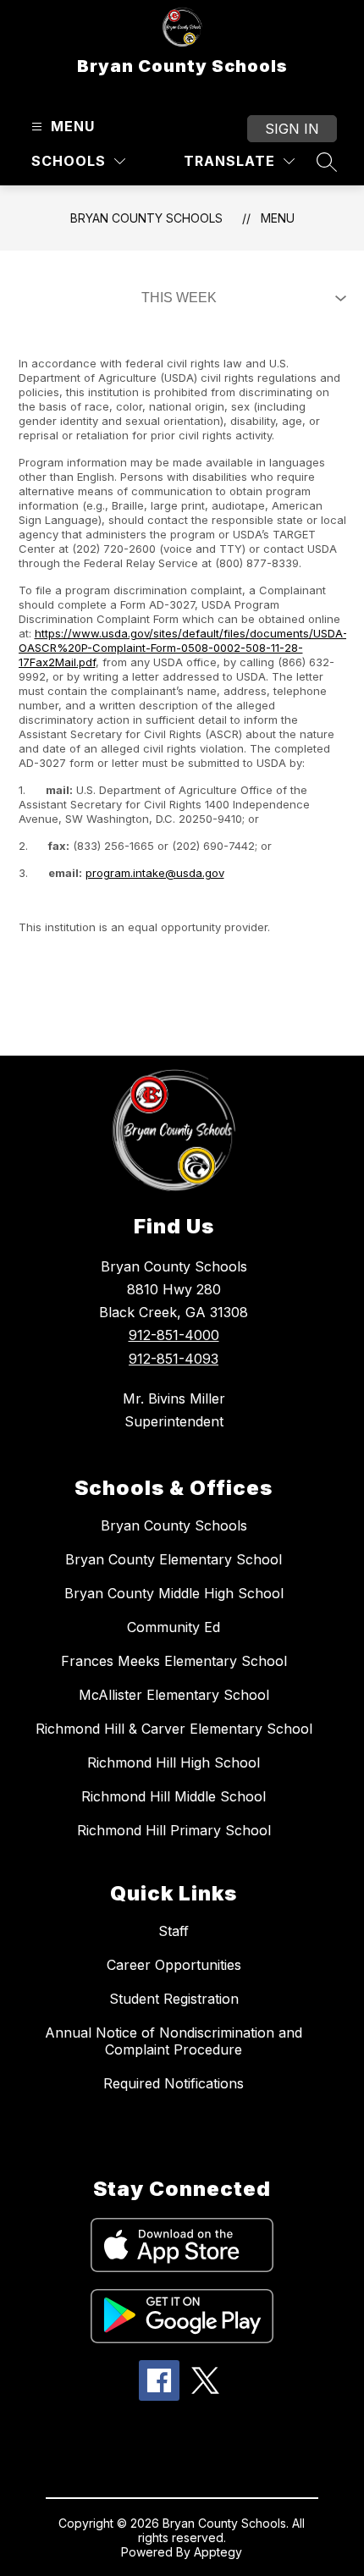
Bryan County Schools (146, 218)
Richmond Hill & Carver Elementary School (174, 1729)
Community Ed (174, 1627)
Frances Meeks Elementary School (174, 1661)
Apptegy (218, 2552)
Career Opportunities (174, 1965)
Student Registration (174, 1999)
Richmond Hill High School (174, 1762)
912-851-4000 (174, 1335)
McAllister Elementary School (174, 1695)
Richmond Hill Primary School (174, 1830)
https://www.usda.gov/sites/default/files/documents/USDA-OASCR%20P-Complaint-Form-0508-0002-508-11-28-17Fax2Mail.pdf (183, 648)
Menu (278, 218)
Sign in (292, 129)
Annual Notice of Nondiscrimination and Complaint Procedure (174, 2041)
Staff (174, 1931)
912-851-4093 (174, 1359)
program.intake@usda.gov (155, 873)
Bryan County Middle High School (174, 1593)
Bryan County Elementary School (174, 1559)
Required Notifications (174, 2083)
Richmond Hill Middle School (174, 1796)
